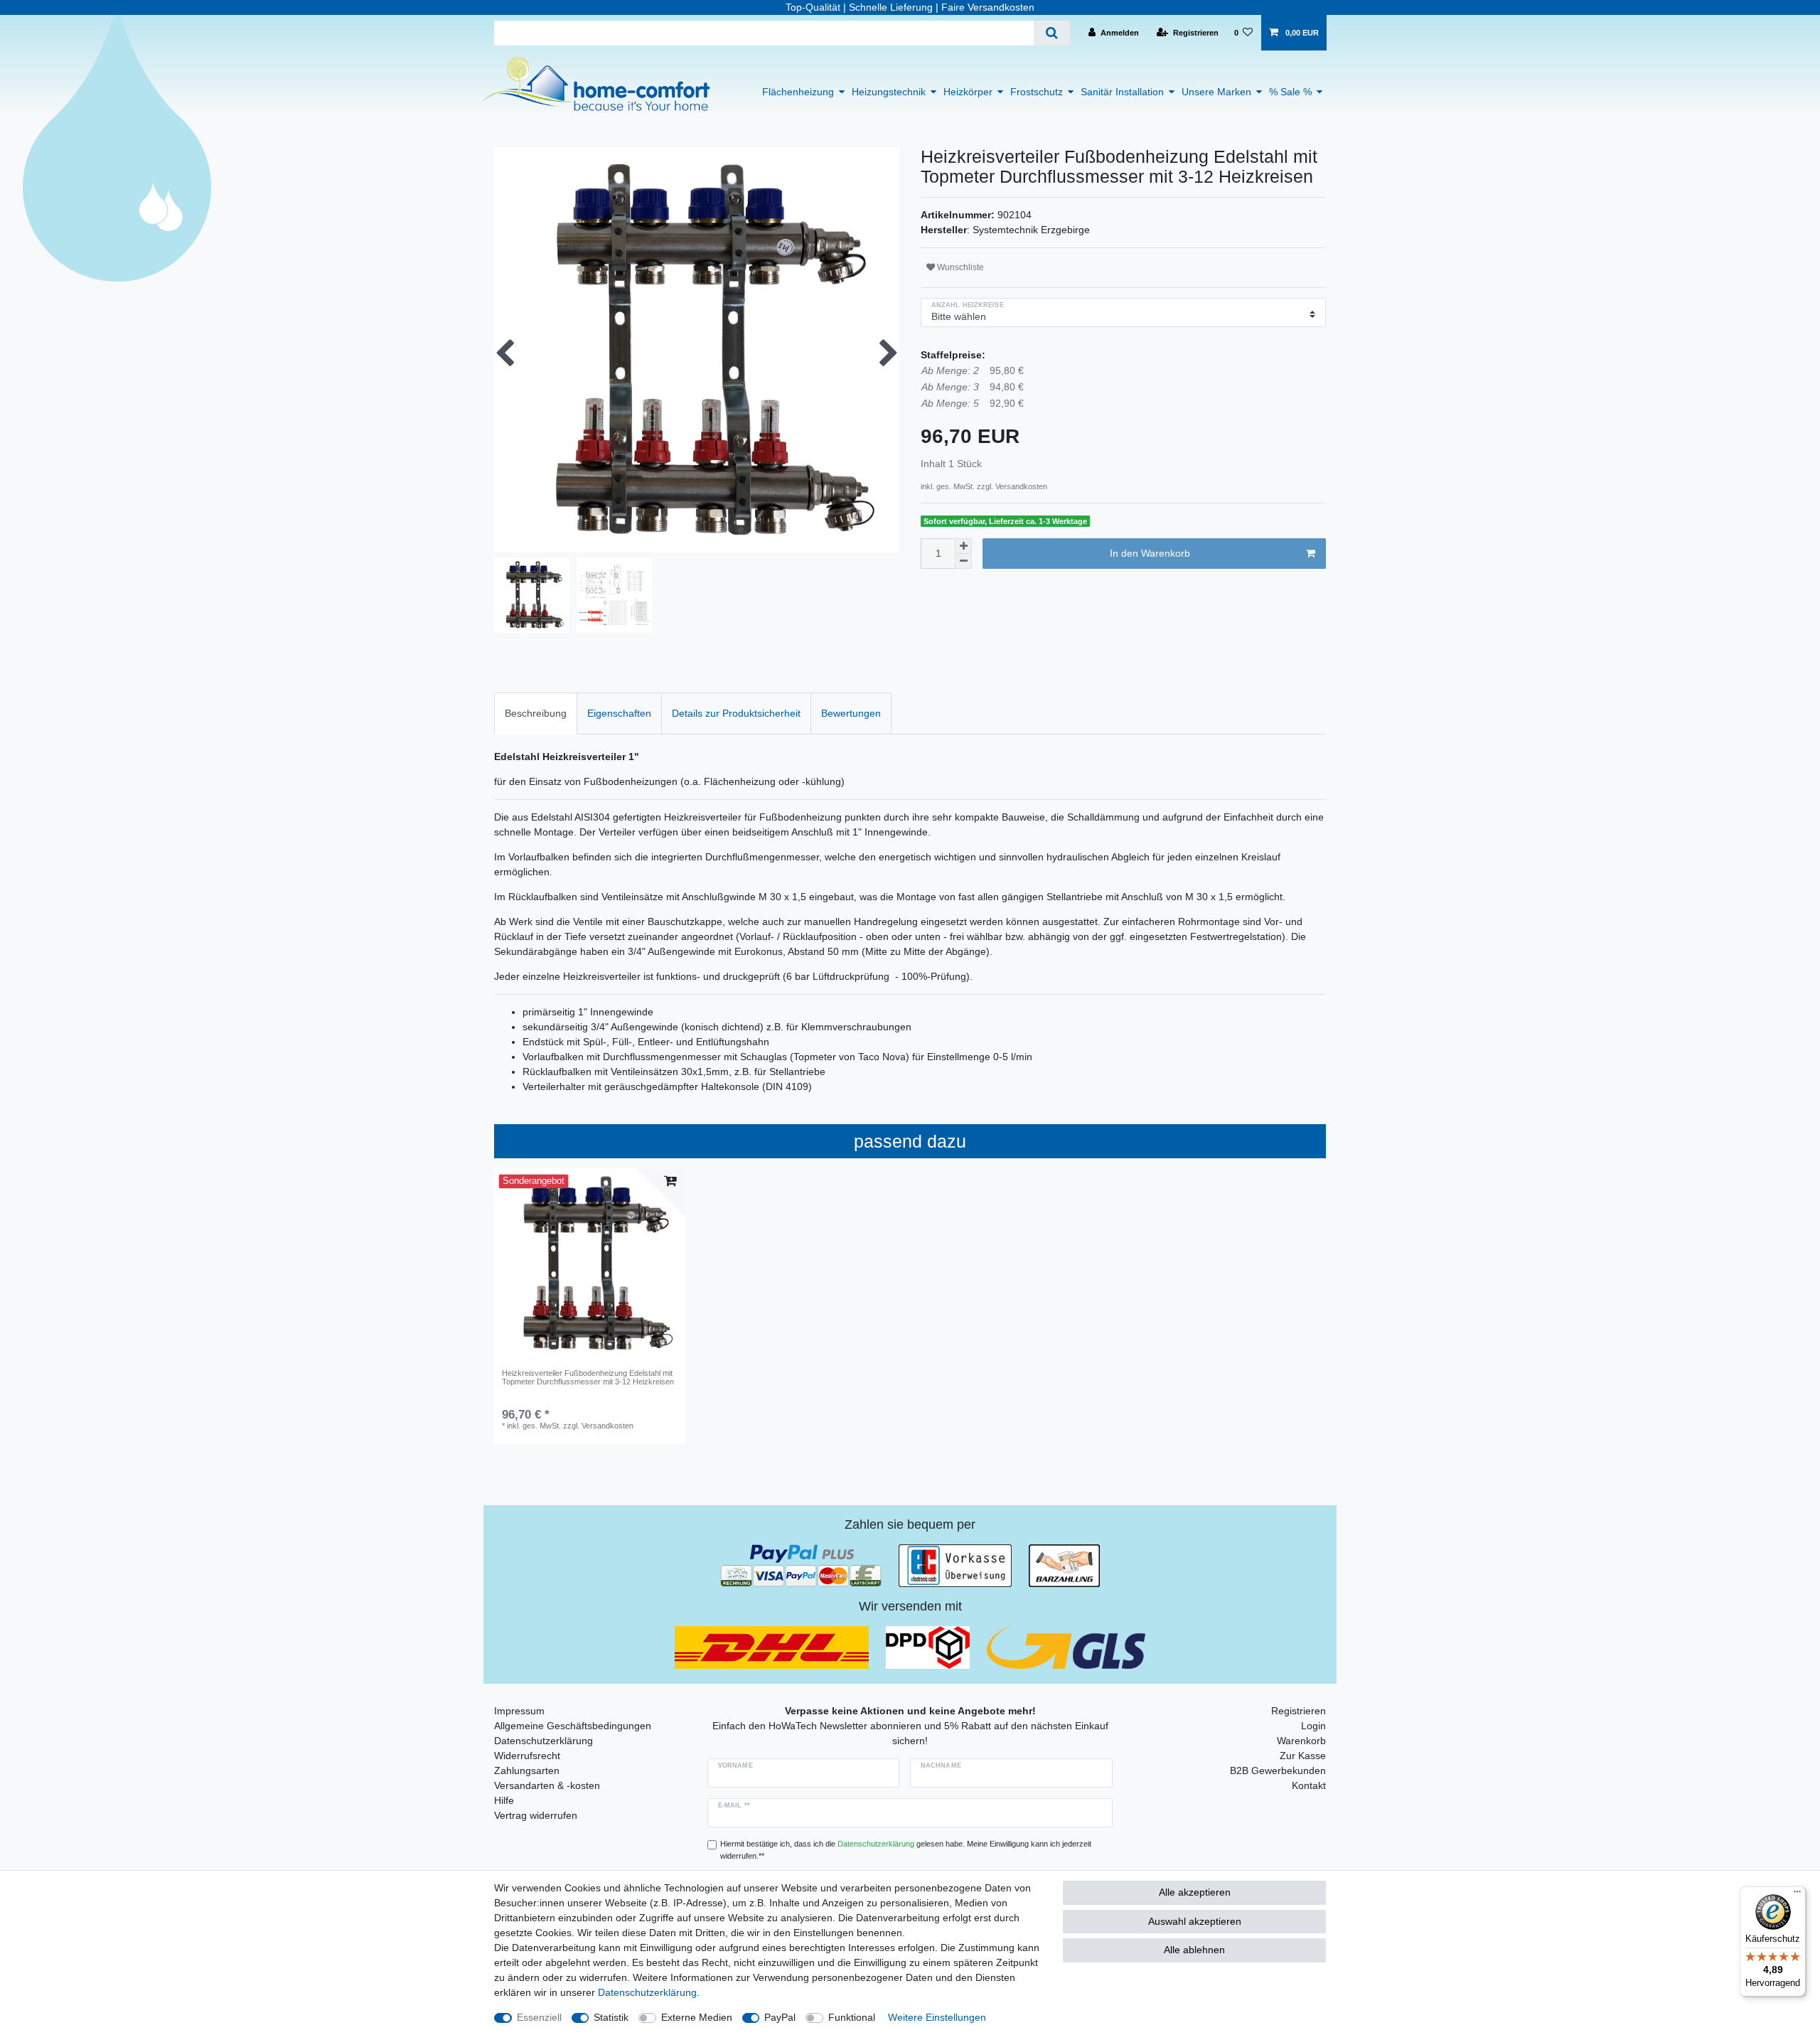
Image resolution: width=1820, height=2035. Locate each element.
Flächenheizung (798, 92)
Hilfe (504, 1800)
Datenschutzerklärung (544, 1741)
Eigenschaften (619, 713)
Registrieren (1299, 1711)
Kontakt (1309, 1785)
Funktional (852, 2017)
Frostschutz (1037, 92)
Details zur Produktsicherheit (736, 713)
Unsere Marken (1216, 92)
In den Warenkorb (1150, 553)
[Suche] (1052, 33)
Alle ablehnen (1194, 1950)
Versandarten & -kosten (547, 1785)
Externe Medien (697, 2017)
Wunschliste (959, 267)
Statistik (611, 2017)
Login (1313, 1726)
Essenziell (539, 2017)
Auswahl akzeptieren (1195, 1921)
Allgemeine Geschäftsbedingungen (573, 1726)
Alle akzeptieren (1195, 1892)
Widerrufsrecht (527, 1756)
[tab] (536, 714)
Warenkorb (1301, 1741)
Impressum (519, 1711)
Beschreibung (536, 713)
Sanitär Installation (1122, 92)
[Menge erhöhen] (963, 546)
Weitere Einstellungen (937, 2017)
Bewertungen (851, 713)
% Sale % (1290, 92)
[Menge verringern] (963, 561)
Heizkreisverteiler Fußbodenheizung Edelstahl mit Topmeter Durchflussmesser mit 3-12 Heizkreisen (588, 1377)
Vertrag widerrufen (536, 1815)
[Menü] (1797, 1895)
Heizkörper (968, 92)
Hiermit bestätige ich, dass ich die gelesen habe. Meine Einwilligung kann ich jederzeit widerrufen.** (906, 1850)
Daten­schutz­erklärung (647, 1992)
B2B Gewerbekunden (1278, 1770)
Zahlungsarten (527, 1770)
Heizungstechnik (889, 92)
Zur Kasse (1303, 1756)
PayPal (780, 2017)
